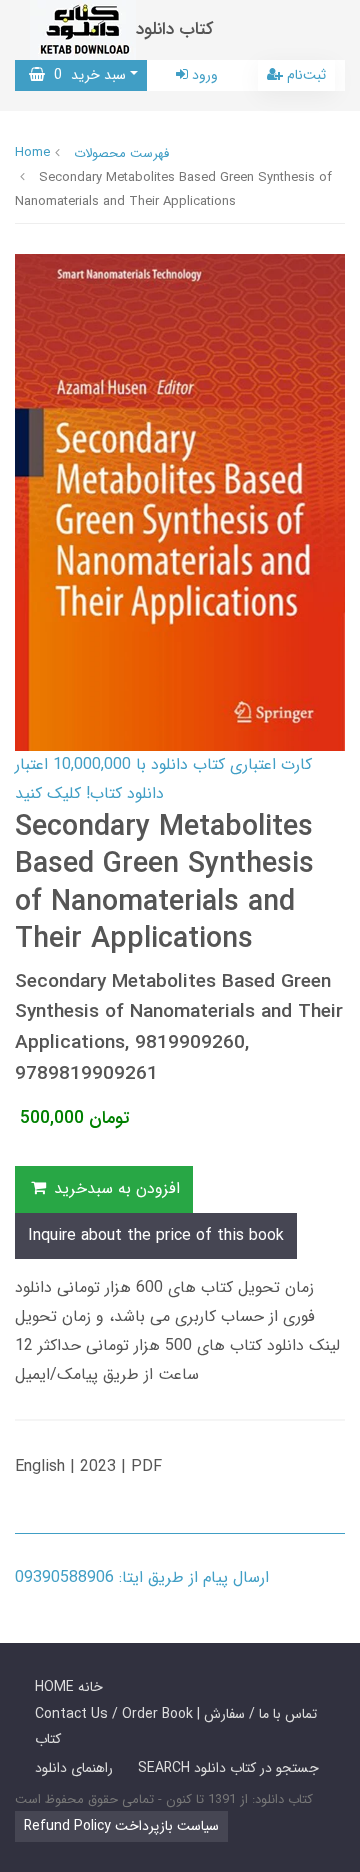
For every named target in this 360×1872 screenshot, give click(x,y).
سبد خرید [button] (85, 75)
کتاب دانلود (175, 29)
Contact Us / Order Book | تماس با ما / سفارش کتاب (176, 1726)
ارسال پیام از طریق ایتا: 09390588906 (142, 1577)
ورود (203, 75)
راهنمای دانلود (74, 1768)
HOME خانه (69, 1687)
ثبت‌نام (304, 75)
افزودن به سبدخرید (114, 1188)
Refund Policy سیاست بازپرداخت (121, 1826)
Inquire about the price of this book (156, 1235)
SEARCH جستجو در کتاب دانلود (228, 1768)
